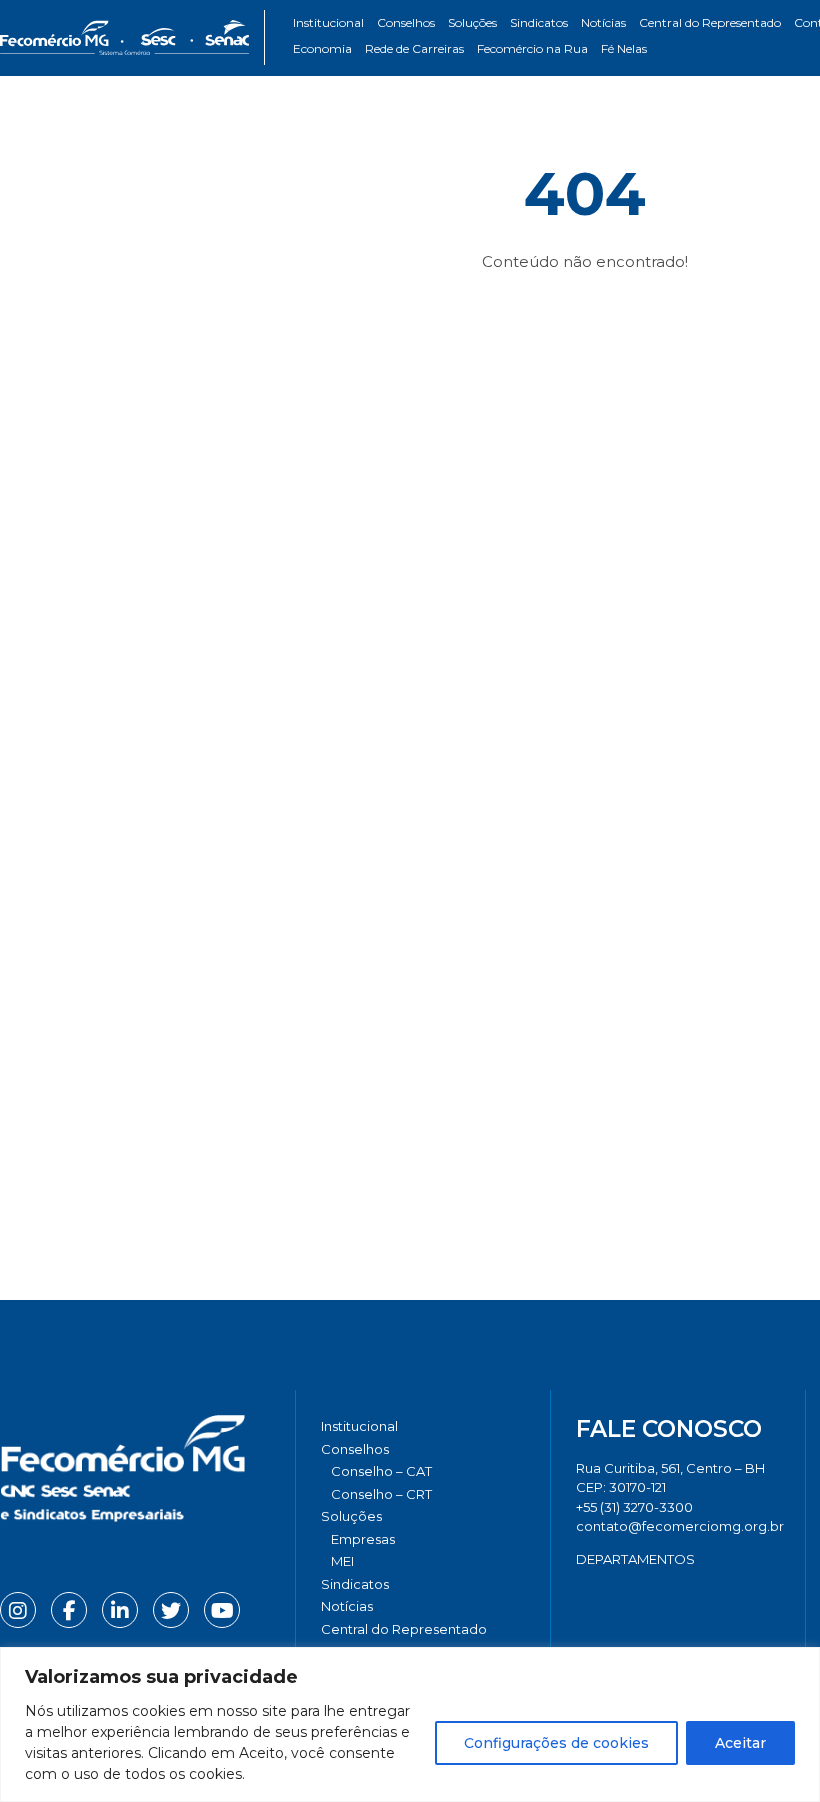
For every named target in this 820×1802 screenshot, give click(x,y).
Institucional (328, 22)
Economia (322, 48)
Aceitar (740, 1743)
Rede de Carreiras (414, 48)
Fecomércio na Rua (532, 48)
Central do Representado (710, 22)
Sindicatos (539, 22)
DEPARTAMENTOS (635, 1559)
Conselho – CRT (381, 1494)
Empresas (363, 1539)
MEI (342, 1561)
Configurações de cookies (556, 1743)
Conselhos (406, 22)
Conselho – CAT (381, 1471)
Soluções (472, 22)
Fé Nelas (624, 48)
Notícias (603, 22)
